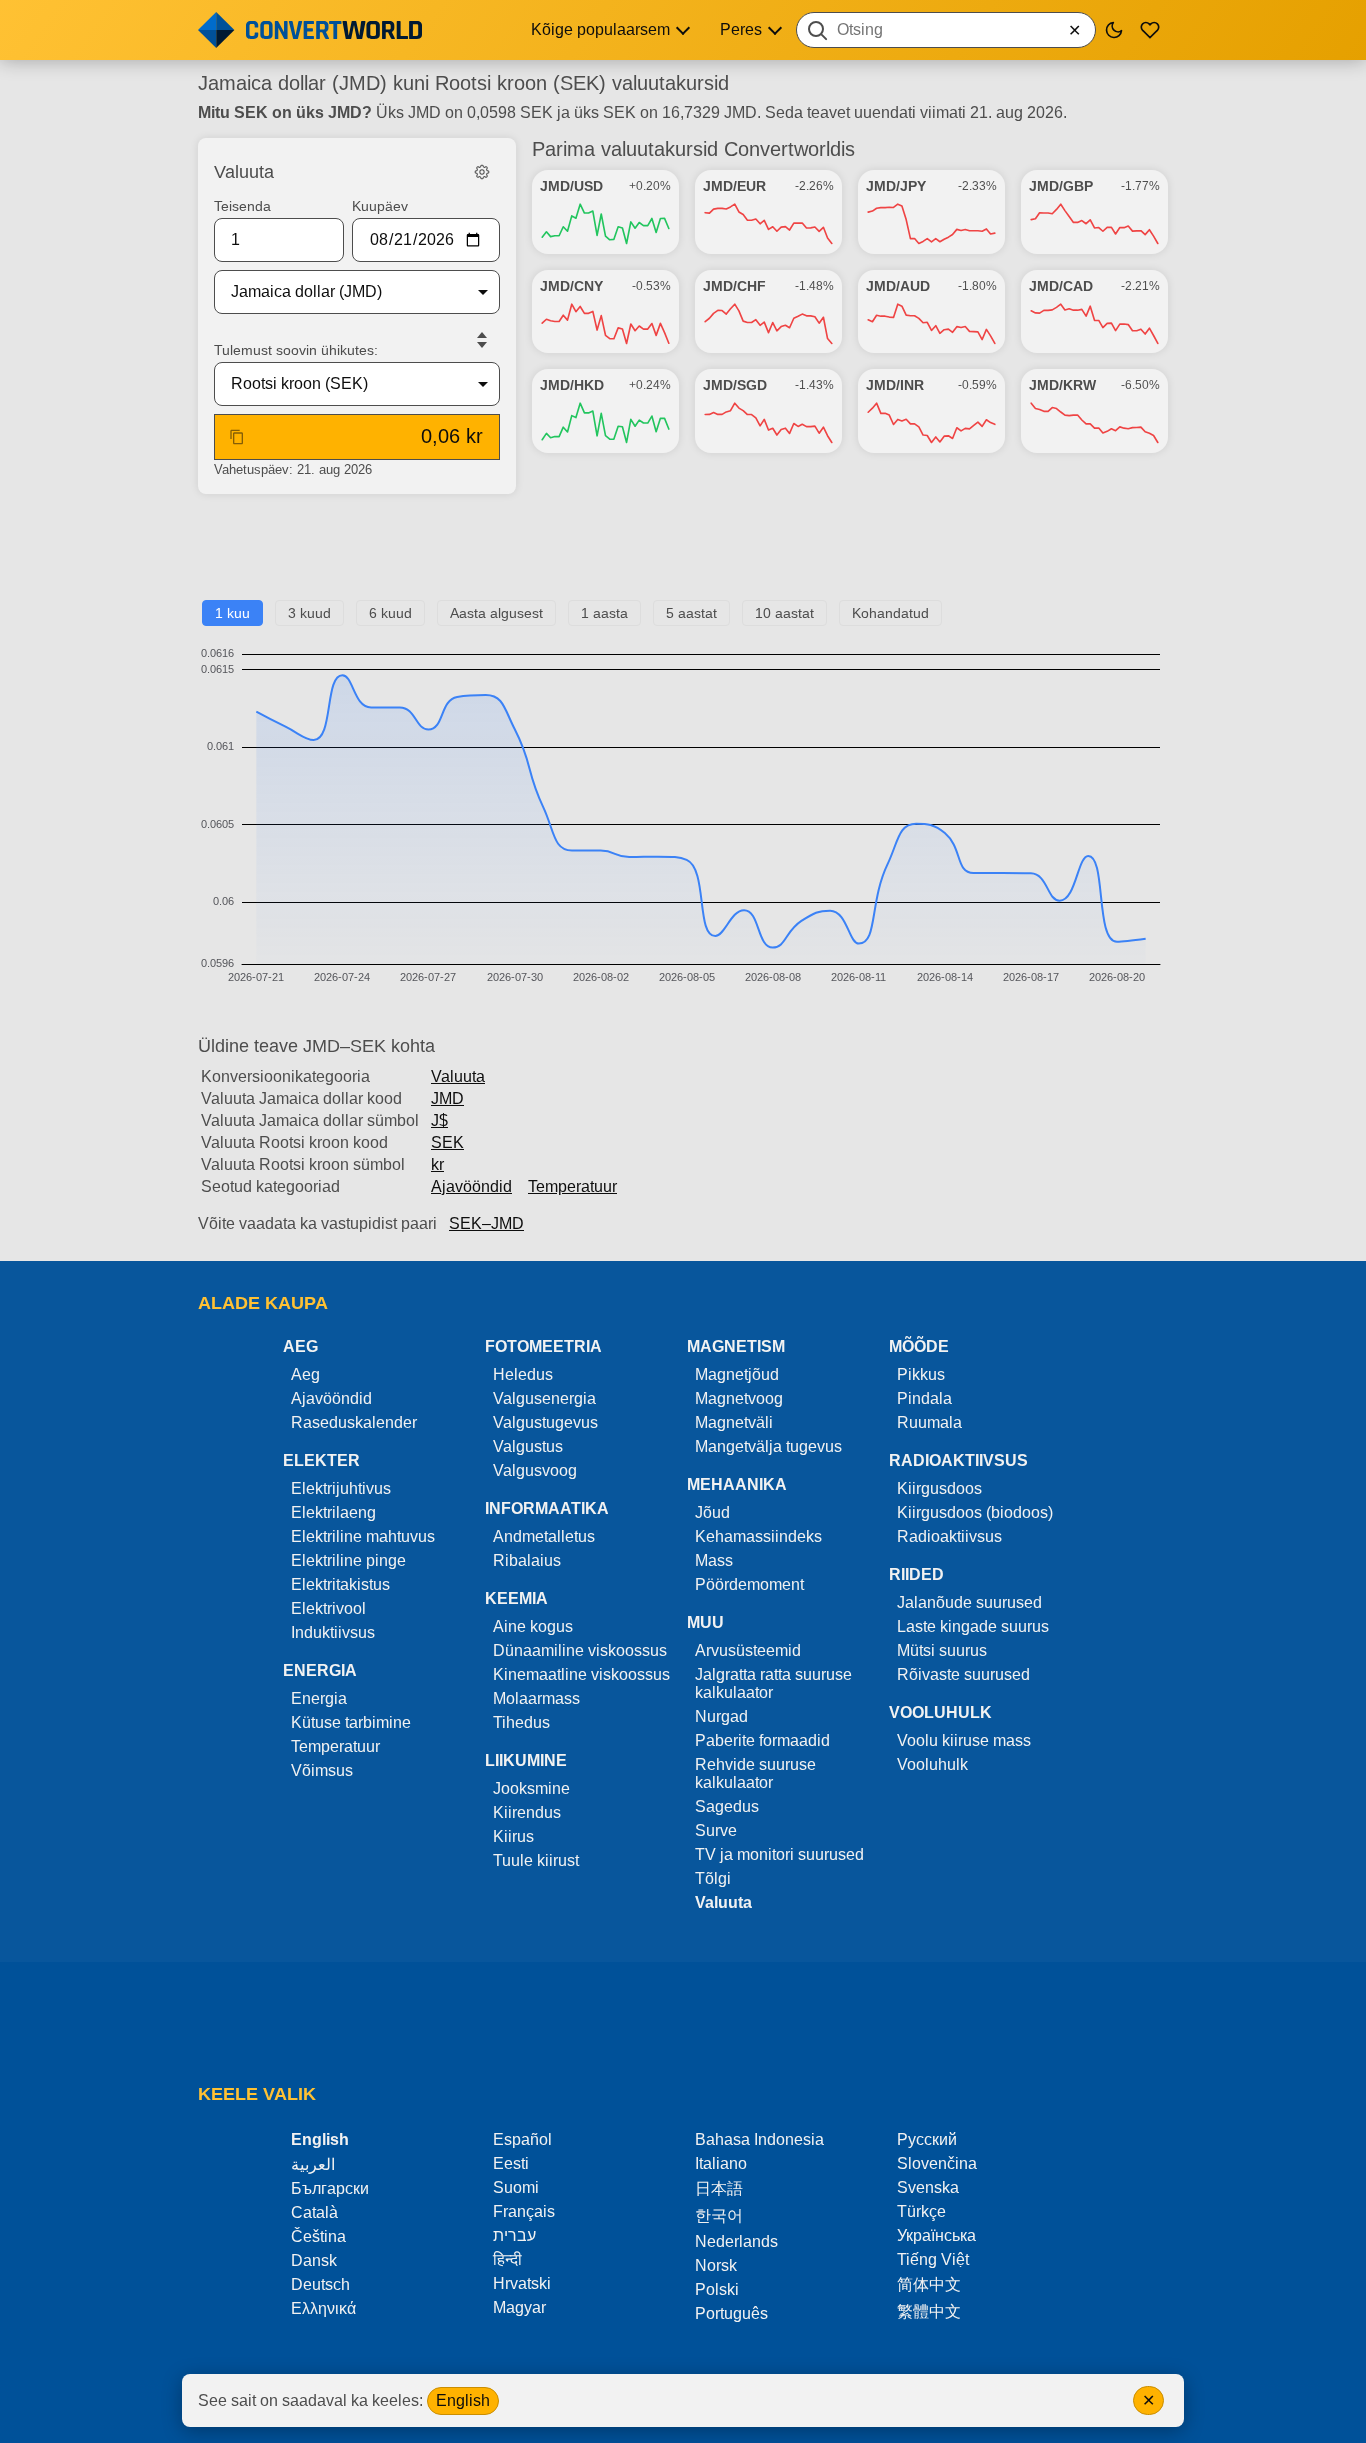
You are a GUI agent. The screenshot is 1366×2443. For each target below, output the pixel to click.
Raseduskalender (354, 1422)
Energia (319, 1698)
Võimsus (322, 1770)
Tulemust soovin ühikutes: (296, 350)
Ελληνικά (323, 2308)
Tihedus (521, 1722)
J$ (439, 1120)
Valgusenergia (544, 1398)
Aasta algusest (496, 613)
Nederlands (736, 2241)
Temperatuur (572, 1186)
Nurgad (721, 1716)
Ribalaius (527, 1560)
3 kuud (309, 613)
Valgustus (528, 1446)
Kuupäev (380, 206)
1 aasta (604, 613)
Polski (717, 2289)
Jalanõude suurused (969, 1602)
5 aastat (691, 613)
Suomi (516, 2187)
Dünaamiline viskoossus (580, 1650)
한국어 (719, 2215)
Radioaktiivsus (949, 1536)
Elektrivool (328, 1608)
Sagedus (727, 1806)
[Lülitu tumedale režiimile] (1114, 30)
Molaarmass (536, 1698)
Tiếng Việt (933, 2259)
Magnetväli (734, 1422)
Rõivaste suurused (963, 1674)
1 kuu (232, 613)
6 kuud (390, 613)
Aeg (305, 1374)
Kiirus (513, 1836)
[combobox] (946, 30)
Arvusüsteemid (748, 1650)
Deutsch (320, 2284)
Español (522, 2139)
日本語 (719, 2188)
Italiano (721, 2163)
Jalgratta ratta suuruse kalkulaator (773, 1683)
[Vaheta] (482, 340)
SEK (447, 1142)
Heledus (523, 1374)
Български (330, 2188)
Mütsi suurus (942, 1650)
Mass (714, 1560)
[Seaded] (482, 172)
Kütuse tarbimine (351, 1722)
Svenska (928, 2187)
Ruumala (929, 1422)
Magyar (519, 2307)
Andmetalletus (544, 1536)
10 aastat (784, 613)
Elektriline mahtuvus (363, 1536)
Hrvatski (522, 2283)
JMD (447, 1098)
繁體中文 (929, 2311)
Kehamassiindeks (758, 1536)
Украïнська (936, 2235)
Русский (927, 2139)
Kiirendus (527, 1812)
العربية (313, 2164)
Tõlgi (713, 1878)
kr (437, 1164)
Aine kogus (533, 1626)
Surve (716, 1830)
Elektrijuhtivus (341, 1488)
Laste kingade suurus (973, 1626)
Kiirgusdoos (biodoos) (975, 1512)
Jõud (712, 1512)
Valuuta (458, 1076)
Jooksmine (531, 1788)
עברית (514, 2235)
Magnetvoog (739, 1398)
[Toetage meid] (1150, 30)
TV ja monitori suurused (779, 1854)
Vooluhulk (932, 1764)
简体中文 (929, 2284)
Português (731, 2313)
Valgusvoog (535, 1470)
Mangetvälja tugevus (768, 1446)
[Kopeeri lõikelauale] (237, 437)
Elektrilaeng (333, 1512)
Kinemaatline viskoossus (581, 1674)
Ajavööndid (471, 1186)
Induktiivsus (333, 1632)
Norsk (716, 2265)
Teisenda (242, 206)
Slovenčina (937, 2163)
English (463, 2400)
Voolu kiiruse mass (964, 1740)
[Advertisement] (683, 555)
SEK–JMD (486, 1223)
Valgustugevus (545, 1422)
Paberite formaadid (762, 1740)
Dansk (314, 2260)
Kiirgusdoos (939, 1488)
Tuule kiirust (536, 1860)
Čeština (318, 2236)
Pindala (924, 1398)
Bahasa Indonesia (759, 2139)
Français (524, 2211)
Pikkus (921, 1374)
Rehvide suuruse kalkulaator (755, 1773)
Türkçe (921, 2211)
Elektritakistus (340, 1584)
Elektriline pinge (348, 1560)
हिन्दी (507, 2259)
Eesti (511, 2163)
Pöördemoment (749, 1584)
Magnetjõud (737, 1374)
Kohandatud (890, 613)
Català (314, 2212)
